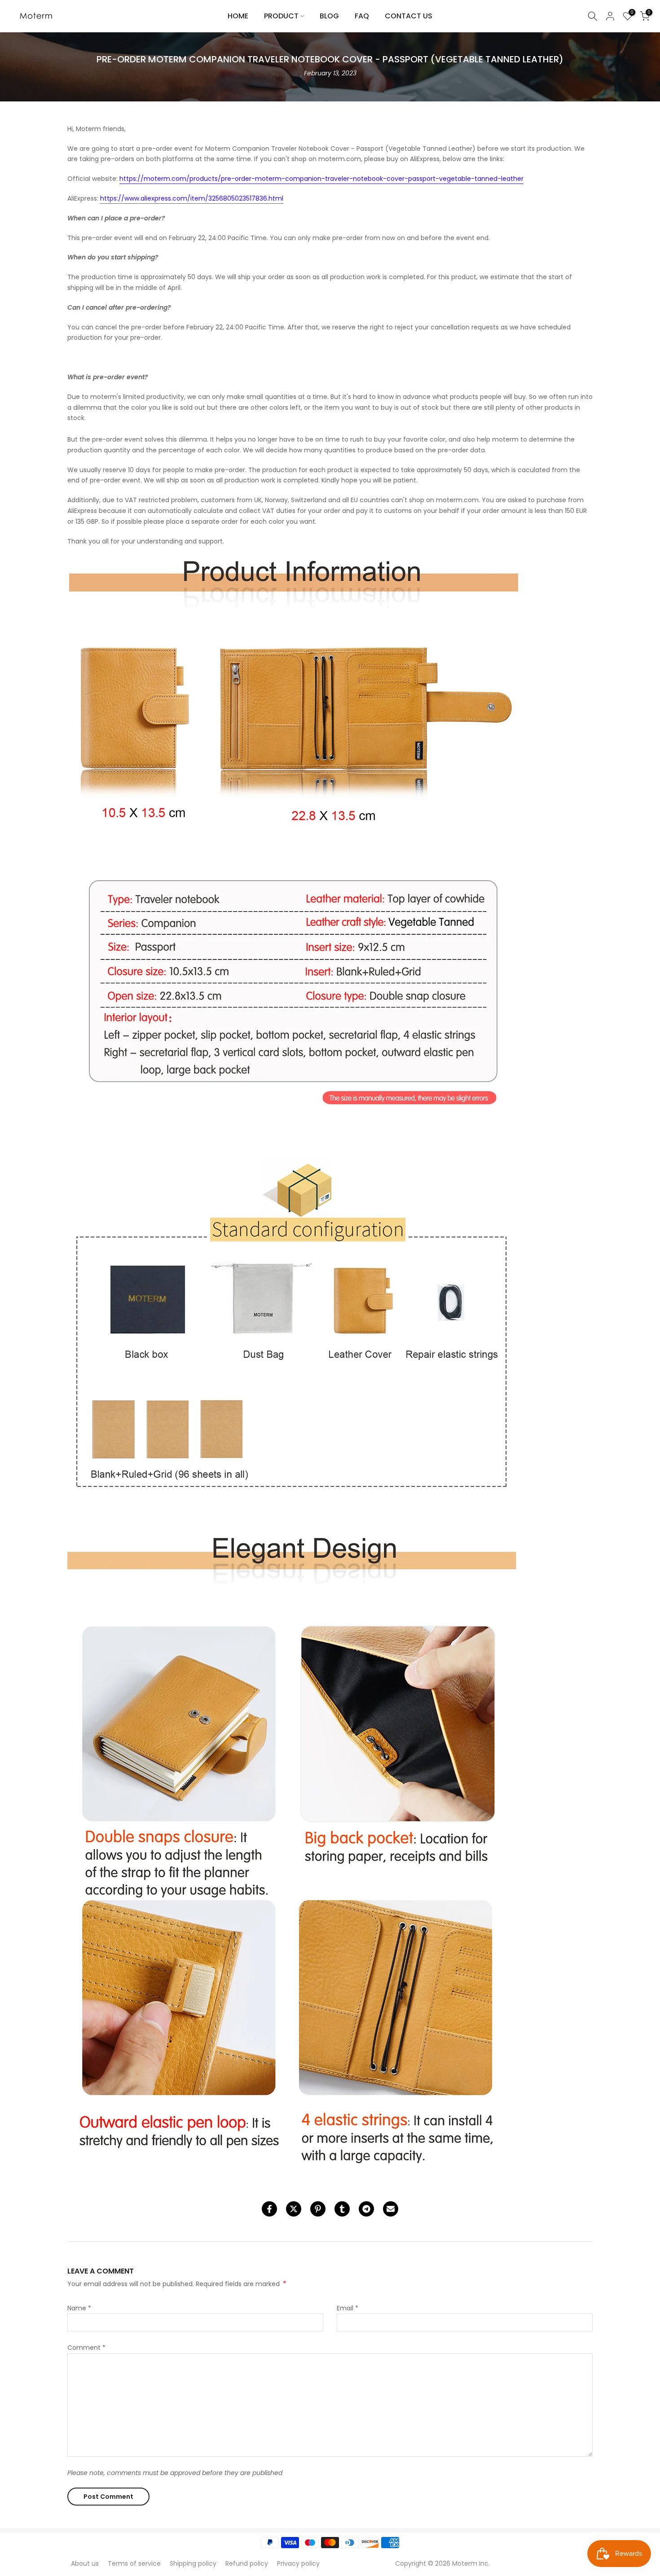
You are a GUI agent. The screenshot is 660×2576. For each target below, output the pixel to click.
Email (348, 2308)
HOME (238, 16)
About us (85, 2563)
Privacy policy (298, 2563)
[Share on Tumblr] (342, 2209)
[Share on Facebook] (269, 2209)
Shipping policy (193, 2563)
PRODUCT (281, 16)
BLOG (329, 16)
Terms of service (134, 2563)
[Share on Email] (391, 2209)
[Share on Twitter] (294, 2209)
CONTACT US (409, 16)
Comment (86, 2348)
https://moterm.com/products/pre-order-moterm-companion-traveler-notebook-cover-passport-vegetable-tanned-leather (321, 179)
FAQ (362, 16)
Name (79, 2308)
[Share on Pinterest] (318, 2209)
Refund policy (247, 2563)
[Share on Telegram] (366, 2209)
